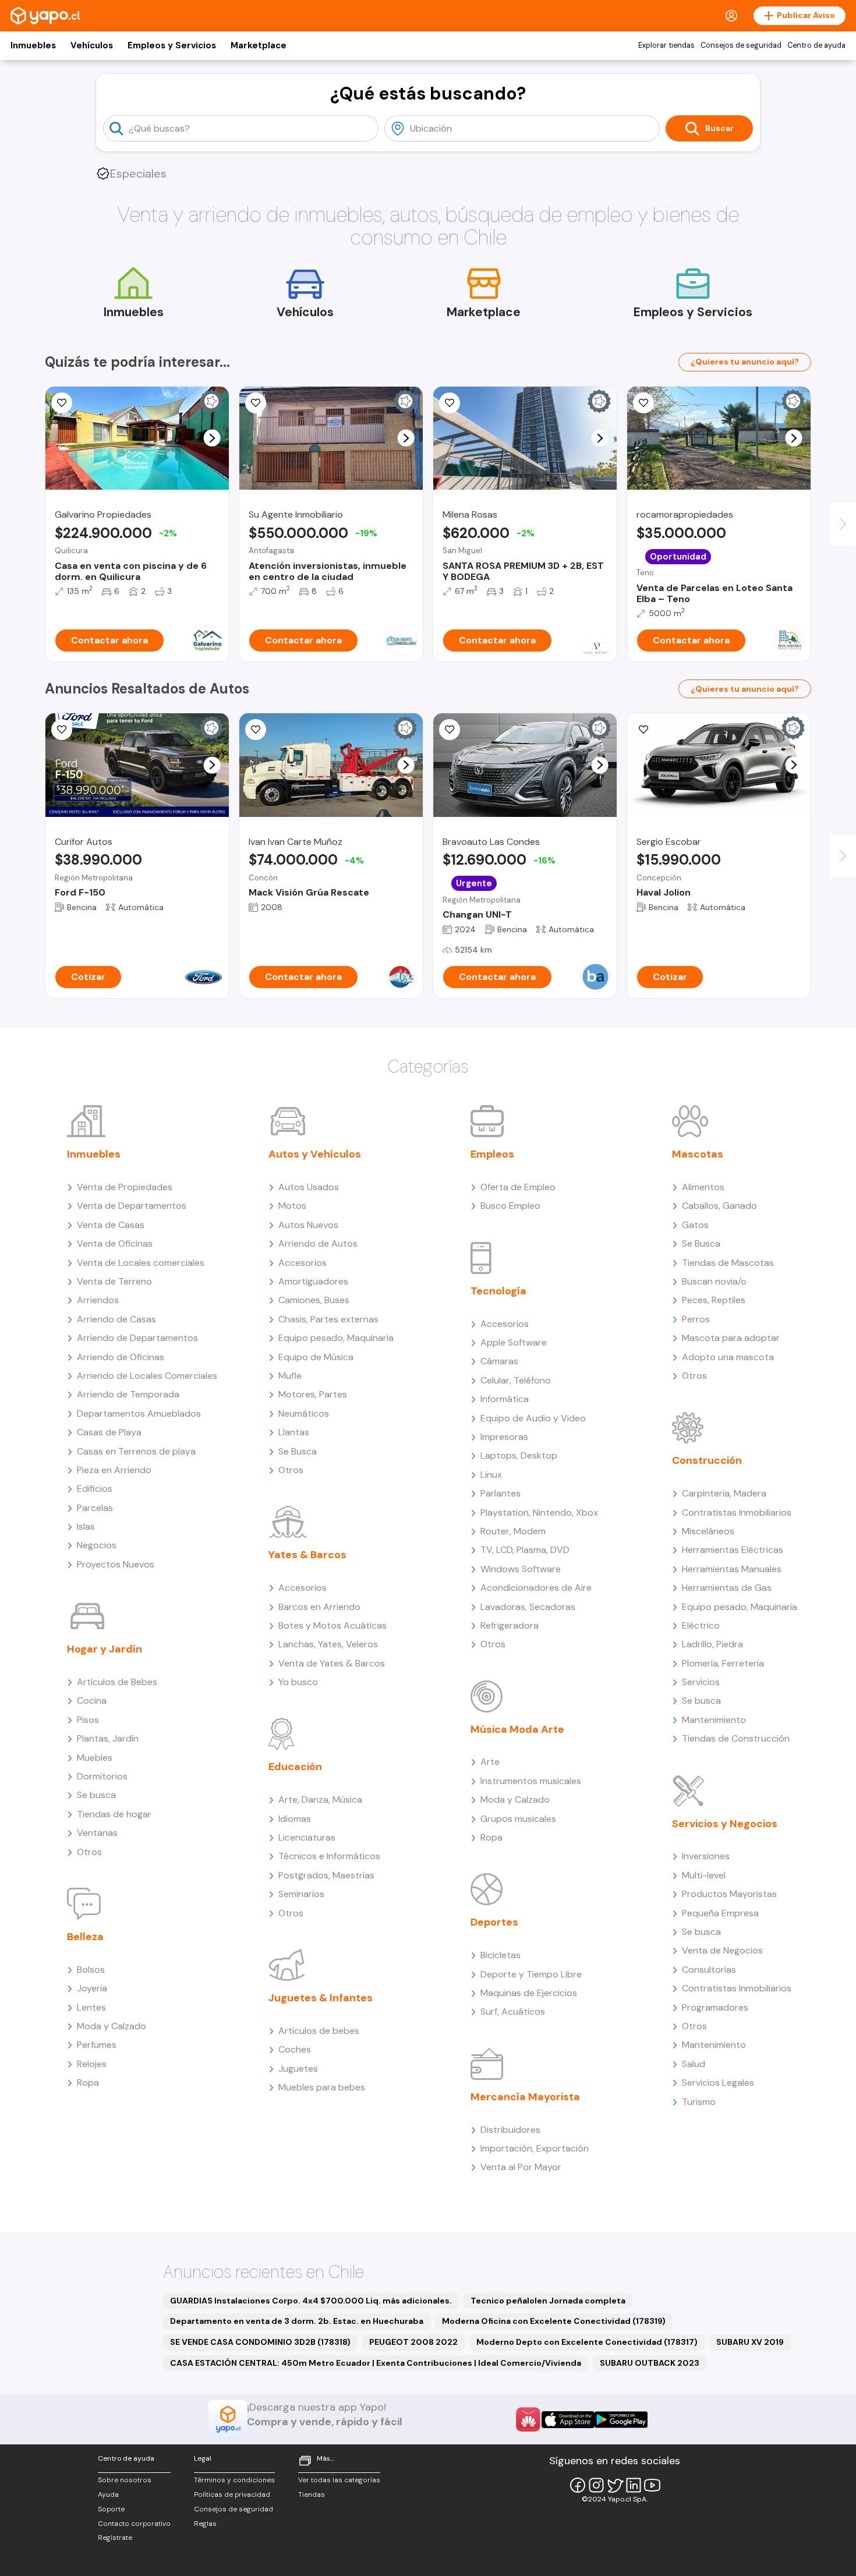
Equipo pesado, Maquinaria (336, 1338)
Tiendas (312, 2494)
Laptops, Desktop (519, 1455)
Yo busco (298, 1682)
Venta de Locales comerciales (141, 1263)
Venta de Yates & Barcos (332, 1663)
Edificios (95, 1489)
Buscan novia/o (714, 1281)
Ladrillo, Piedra (712, 1644)
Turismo (699, 2102)
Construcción (707, 1460)
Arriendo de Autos (318, 1243)
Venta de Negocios (722, 1950)
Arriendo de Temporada (128, 1394)
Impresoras (504, 1437)
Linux (491, 1475)
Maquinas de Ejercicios (529, 1993)
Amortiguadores (313, 1281)
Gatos (695, 1225)
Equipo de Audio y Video (533, 1418)
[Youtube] (652, 2485)
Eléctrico (701, 1625)
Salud (694, 2064)
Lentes (91, 2007)
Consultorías (709, 1970)
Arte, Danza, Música (320, 1800)
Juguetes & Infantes (321, 1998)
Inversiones (706, 1856)
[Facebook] (578, 2485)
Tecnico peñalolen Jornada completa (548, 2301)
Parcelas (95, 1508)
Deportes (494, 1922)
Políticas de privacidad (232, 2494)
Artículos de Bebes (117, 1682)
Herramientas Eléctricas (733, 1550)
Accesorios (303, 1263)
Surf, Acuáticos (513, 2011)
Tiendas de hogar (114, 1814)
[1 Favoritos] (450, 403)
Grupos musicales (518, 1819)
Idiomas (295, 1819)
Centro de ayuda (816, 45)
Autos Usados (309, 1187)
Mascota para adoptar (731, 1338)
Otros (89, 1852)
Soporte (111, 2509)
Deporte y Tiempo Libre (531, 1974)
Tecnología (498, 1291)
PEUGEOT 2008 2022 (413, 2342)
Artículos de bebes (319, 2031)
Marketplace (259, 45)
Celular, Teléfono (516, 1380)
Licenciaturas (307, 1837)
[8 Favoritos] (643, 403)
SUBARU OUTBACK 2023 (650, 2363)
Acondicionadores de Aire (536, 1588)
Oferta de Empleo (518, 1187)
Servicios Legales (718, 2083)
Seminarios (301, 1894)
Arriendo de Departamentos (137, 1338)
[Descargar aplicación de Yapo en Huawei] (528, 2419)
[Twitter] (615, 2485)
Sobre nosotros (125, 2480)
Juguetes (298, 2069)
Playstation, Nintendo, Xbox (539, 1512)
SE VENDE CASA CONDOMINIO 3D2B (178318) (260, 2342)
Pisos (88, 1720)
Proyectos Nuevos (116, 1564)
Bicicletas (500, 1955)
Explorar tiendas (666, 45)
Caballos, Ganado (719, 1206)
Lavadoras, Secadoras (528, 1607)
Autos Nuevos (308, 1225)
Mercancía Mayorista (525, 2097)
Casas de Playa (109, 1432)
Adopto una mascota (728, 1357)
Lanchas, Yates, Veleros (328, 1644)
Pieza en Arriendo (114, 1470)
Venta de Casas (111, 1225)
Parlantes (500, 1493)
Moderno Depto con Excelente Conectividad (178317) (587, 2342)
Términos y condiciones (234, 2480)
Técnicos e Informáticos (329, 1856)
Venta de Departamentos (132, 1206)
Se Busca (298, 1451)
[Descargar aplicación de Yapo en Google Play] (621, 2420)
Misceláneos (708, 1531)
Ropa (88, 2083)
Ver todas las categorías (339, 2480)
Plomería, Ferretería (723, 1663)
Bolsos (91, 1970)
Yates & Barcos (307, 1555)
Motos (292, 1206)
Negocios (97, 1545)
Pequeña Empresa (720, 1913)
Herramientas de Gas (727, 1588)
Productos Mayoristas (729, 1894)
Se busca (96, 1795)
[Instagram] (596, 2485)
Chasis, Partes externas (328, 1319)
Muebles (95, 1758)
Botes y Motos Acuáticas (333, 1625)
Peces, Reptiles (714, 1300)
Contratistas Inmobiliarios (737, 1512)
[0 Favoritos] (256, 403)
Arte (490, 1762)
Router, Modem (513, 1531)
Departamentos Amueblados (139, 1413)
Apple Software (514, 1342)
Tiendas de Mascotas (728, 1263)
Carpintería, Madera (724, 1493)
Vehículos (92, 45)
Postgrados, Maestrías (326, 1875)
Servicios (701, 1682)
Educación (295, 1767)
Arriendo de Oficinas (121, 1357)
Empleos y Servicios (172, 45)
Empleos (492, 1154)
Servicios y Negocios (725, 1824)
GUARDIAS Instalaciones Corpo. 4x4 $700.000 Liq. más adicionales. (311, 2301)
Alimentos (703, 1187)
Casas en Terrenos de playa (136, 1451)
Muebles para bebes (322, 2087)
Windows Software (521, 1569)
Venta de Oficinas (115, 1243)
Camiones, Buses (314, 1300)
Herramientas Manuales (732, 1569)
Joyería (92, 1988)
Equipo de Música (316, 1357)
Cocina (92, 1701)
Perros (696, 1319)
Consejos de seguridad (741, 45)
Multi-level (704, 1875)
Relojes (92, 2064)
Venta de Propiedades (125, 1187)
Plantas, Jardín (108, 1738)
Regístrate (115, 2538)
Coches (295, 2049)
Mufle (290, 1376)
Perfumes (97, 2045)
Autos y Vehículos (315, 1154)
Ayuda (108, 2494)
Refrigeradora (510, 1625)
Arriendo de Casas (116, 1319)
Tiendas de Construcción (736, 1738)
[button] (212, 438)
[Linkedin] (634, 2485)
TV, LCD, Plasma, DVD (525, 1550)
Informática (505, 1399)
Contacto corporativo (134, 2524)
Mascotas (698, 1154)
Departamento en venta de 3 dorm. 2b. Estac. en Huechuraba (297, 2321)
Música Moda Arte (517, 1729)
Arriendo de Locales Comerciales (147, 1376)
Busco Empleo (510, 1206)
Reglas (205, 2524)
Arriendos (98, 1300)
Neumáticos (304, 1413)
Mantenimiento (714, 1720)
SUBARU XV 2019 (750, 2342)
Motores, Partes (313, 1394)
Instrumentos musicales (531, 1781)
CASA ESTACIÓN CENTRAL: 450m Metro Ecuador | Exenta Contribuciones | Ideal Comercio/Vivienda (376, 2363)
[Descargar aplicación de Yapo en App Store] (568, 2420)
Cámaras (499, 1361)
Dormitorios (102, 1776)
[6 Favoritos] (62, 403)
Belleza (85, 1937)
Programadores (715, 2007)
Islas (86, 1526)
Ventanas (97, 1833)
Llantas (294, 1432)
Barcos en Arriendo (319, 1607)
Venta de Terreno (114, 1281)
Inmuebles (33, 45)
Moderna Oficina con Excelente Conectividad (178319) (554, 2321)
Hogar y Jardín (105, 1649)
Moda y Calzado (112, 2026)
